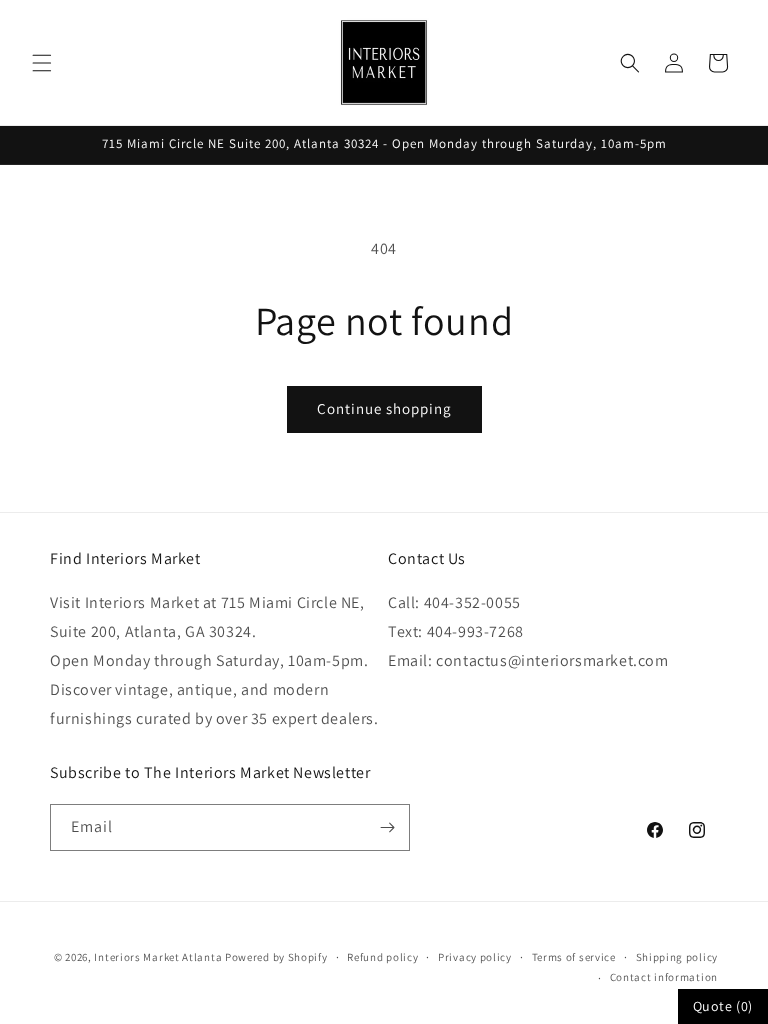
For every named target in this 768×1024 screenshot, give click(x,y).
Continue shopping (384, 408)
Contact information (664, 977)
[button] (42, 63)
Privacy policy (475, 957)
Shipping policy (677, 957)
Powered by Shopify (276, 957)
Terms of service (574, 957)
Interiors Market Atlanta (158, 957)
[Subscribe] (387, 827)
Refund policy (382, 957)
